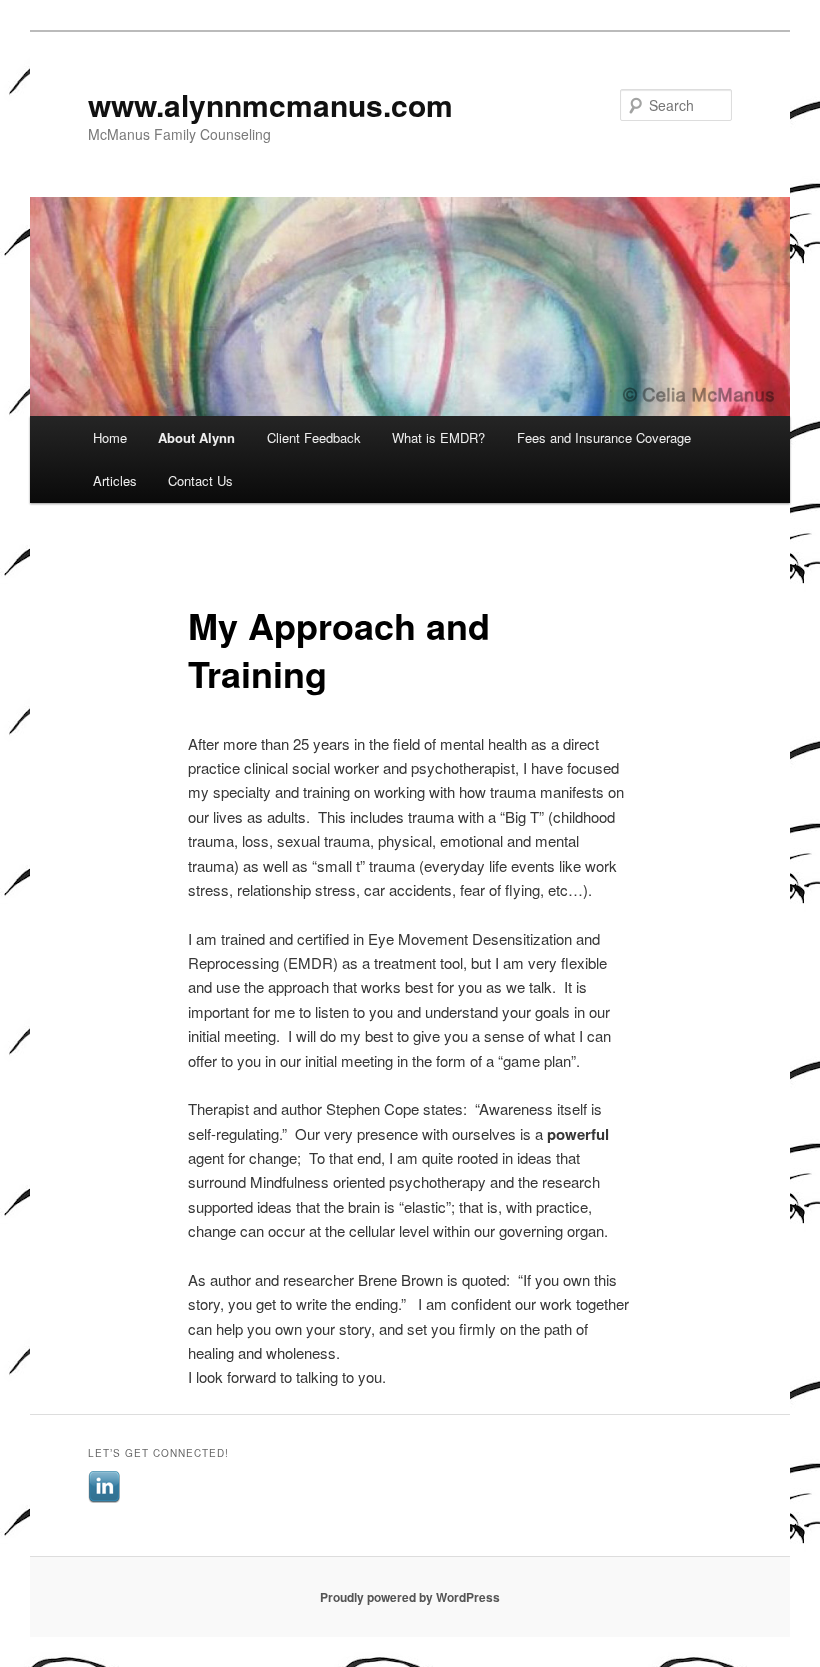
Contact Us (200, 480)
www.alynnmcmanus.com (270, 104)
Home (110, 437)
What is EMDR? (438, 437)
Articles (115, 480)
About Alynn (196, 437)
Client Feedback (314, 437)
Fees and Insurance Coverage (604, 437)
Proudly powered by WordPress (410, 1597)
